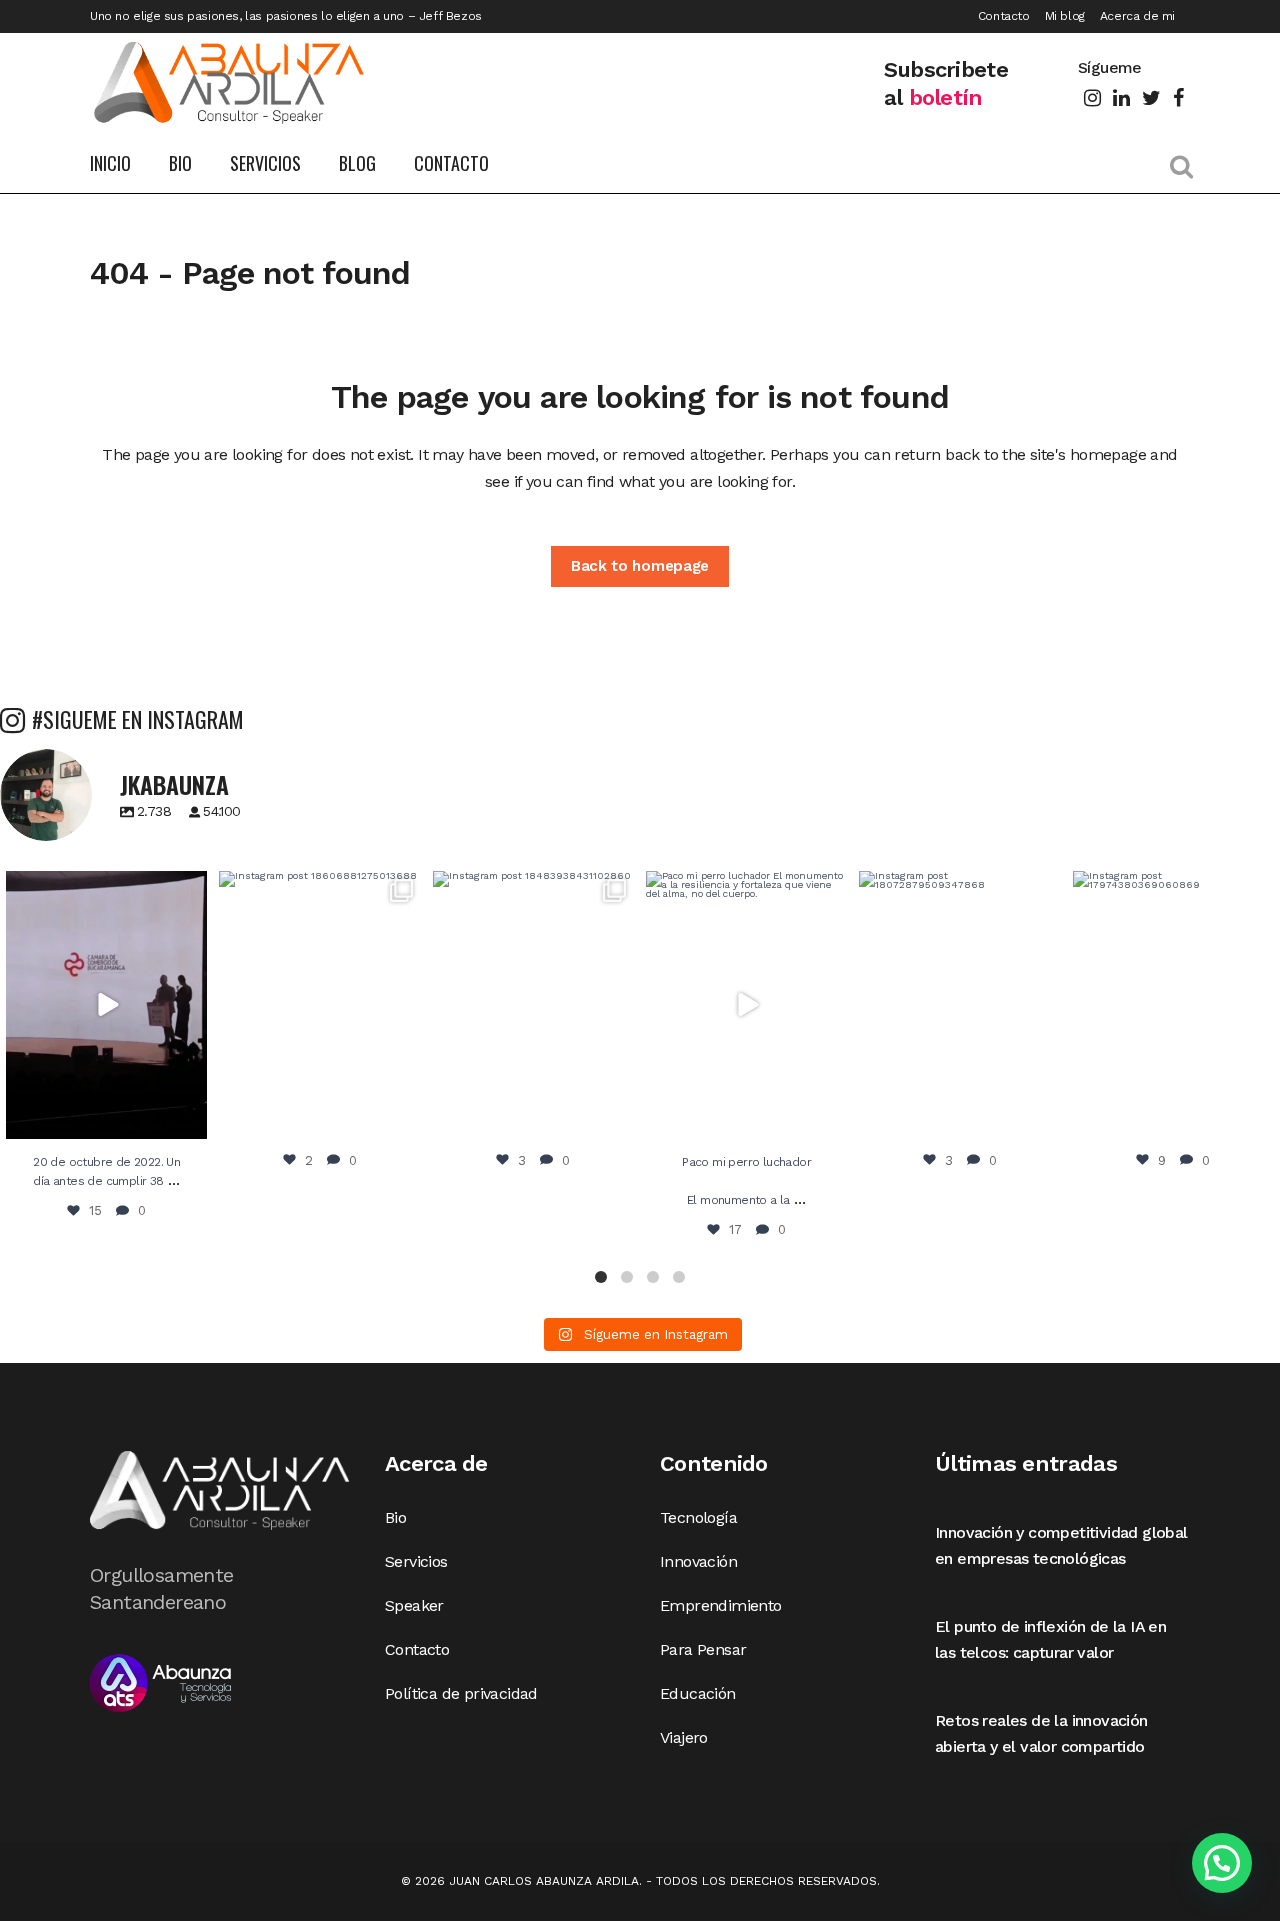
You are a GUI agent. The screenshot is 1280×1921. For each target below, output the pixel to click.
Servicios (416, 1561)
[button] (601, 1277)
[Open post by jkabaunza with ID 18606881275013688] (319, 1005)
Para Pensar (703, 1649)
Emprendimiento (721, 1605)
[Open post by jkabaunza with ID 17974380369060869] (1173, 1005)
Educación (698, 1693)
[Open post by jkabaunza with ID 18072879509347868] (959, 1005)
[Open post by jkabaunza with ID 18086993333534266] (746, 1005)
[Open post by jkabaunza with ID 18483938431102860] (533, 1005)
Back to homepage (640, 566)
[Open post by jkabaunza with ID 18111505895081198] (106, 1005)
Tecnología (698, 1517)
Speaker (414, 1605)
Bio (395, 1517)
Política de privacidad (461, 1693)
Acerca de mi (1137, 16)
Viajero (684, 1737)
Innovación (698, 1561)
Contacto (1004, 16)
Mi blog (1065, 16)
